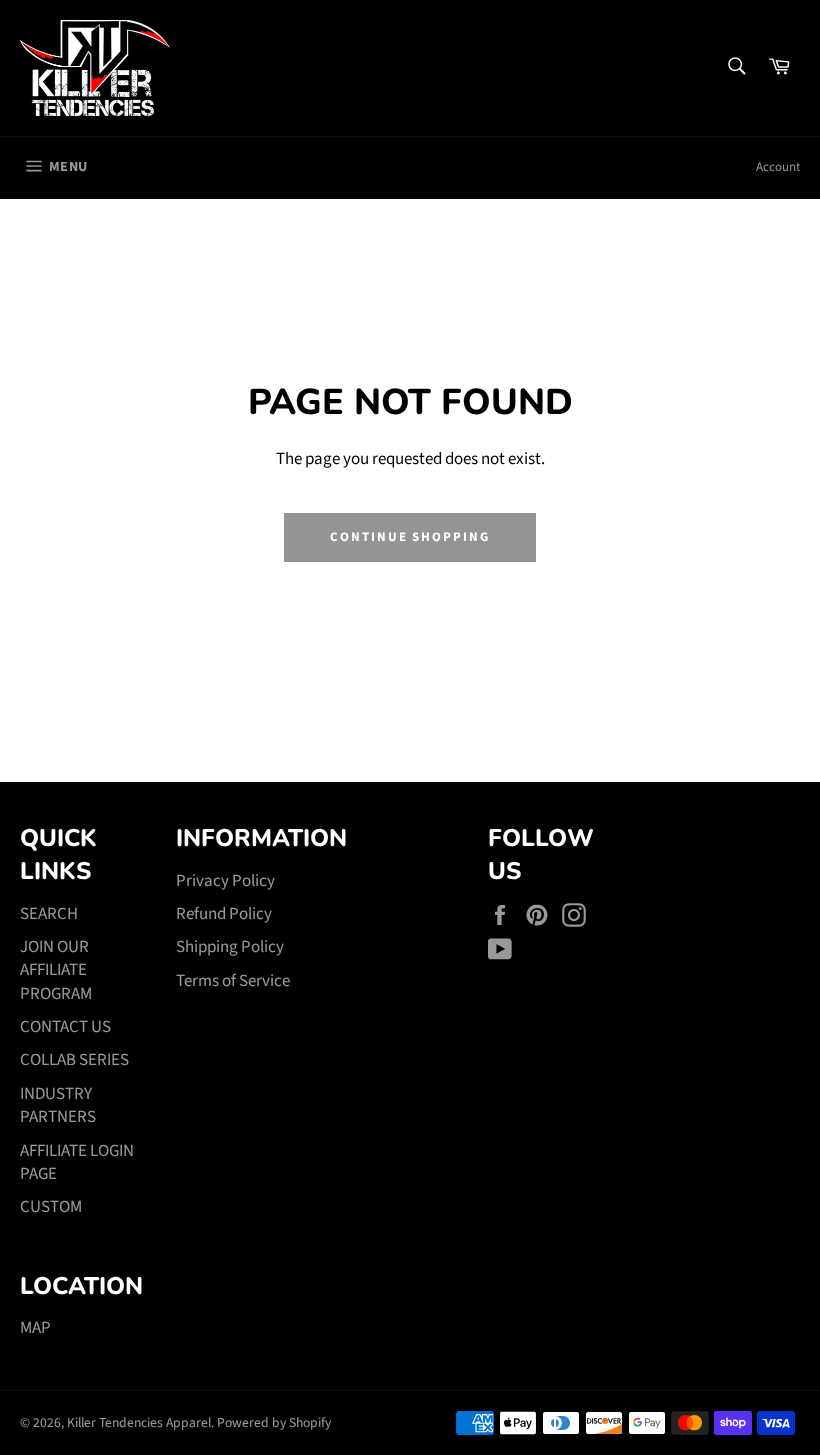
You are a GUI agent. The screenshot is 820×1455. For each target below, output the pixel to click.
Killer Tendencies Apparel (139, 1422)
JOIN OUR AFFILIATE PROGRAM (56, 970)
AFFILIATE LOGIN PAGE (77, 1162)
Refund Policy (224, 914)
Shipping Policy (230, 947)
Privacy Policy (225, 881)
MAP (35, 1328)
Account (778, 167)
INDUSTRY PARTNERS (58, 1105)
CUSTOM (51, 1207)
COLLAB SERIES (74, 1060)
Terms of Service (233, 981)
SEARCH (49, 914)
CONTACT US (65, 1027)
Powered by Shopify (274, 1422)
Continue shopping (410, 537)
